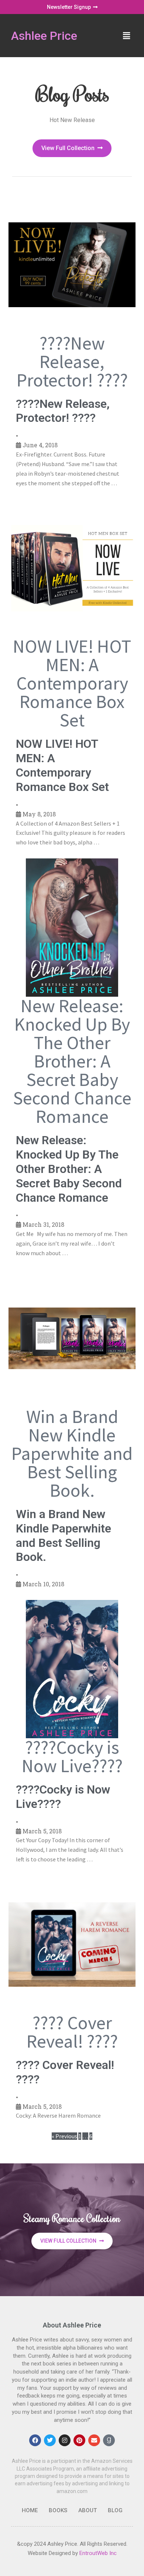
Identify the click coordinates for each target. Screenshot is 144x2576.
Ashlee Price (44, 36)
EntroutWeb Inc (98, 2553)
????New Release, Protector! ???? (63, 411)
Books (58, 2510)
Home (30, 2510)
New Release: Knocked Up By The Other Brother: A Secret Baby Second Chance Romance (69, 1169)
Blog (115, 2510)
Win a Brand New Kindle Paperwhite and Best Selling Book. (64, 1536)
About (88, 2510)
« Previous (64, 2136)
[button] (127, 36)
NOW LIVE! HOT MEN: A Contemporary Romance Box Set (62, 765)
